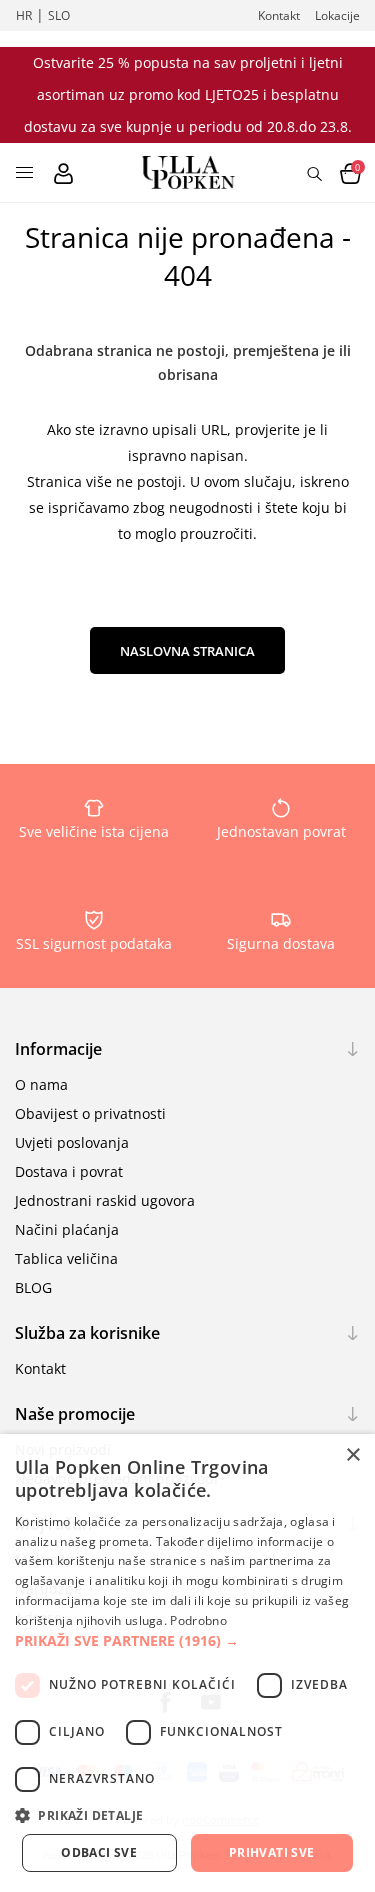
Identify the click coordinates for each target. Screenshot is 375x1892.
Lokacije (337, 15)
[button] (187, 1640)
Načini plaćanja (67, 1229)
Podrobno (198, 1620)
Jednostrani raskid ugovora (105, 1200)
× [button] (352, 1455)
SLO (59, 15)
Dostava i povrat (69, 1171)
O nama (41, 1084)
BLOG (33, 1287)
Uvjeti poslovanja (72, 1142)
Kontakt (279, 15)
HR (24, 15)
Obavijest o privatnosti (90, 1113)
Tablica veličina (66, 1258)
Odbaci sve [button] (99, 1852)
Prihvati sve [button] (272, 1852)
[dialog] (187, 1663)
